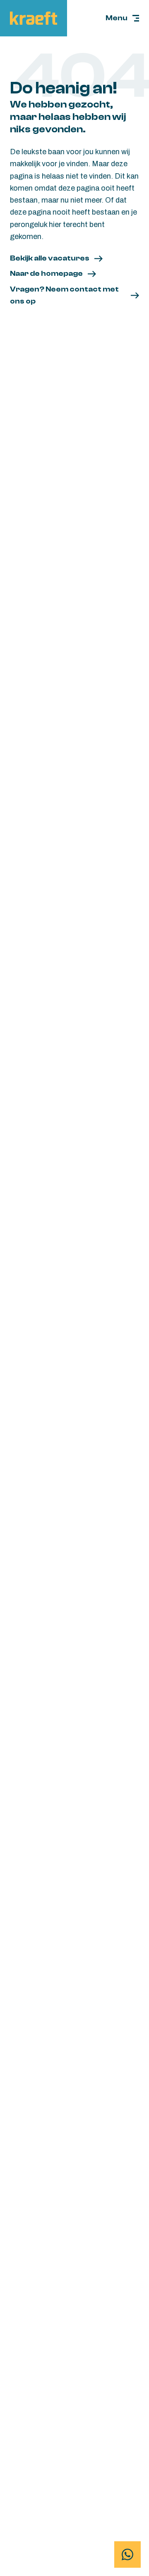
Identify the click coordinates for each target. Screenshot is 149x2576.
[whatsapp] (127, 2554)
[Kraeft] (34, 18)
